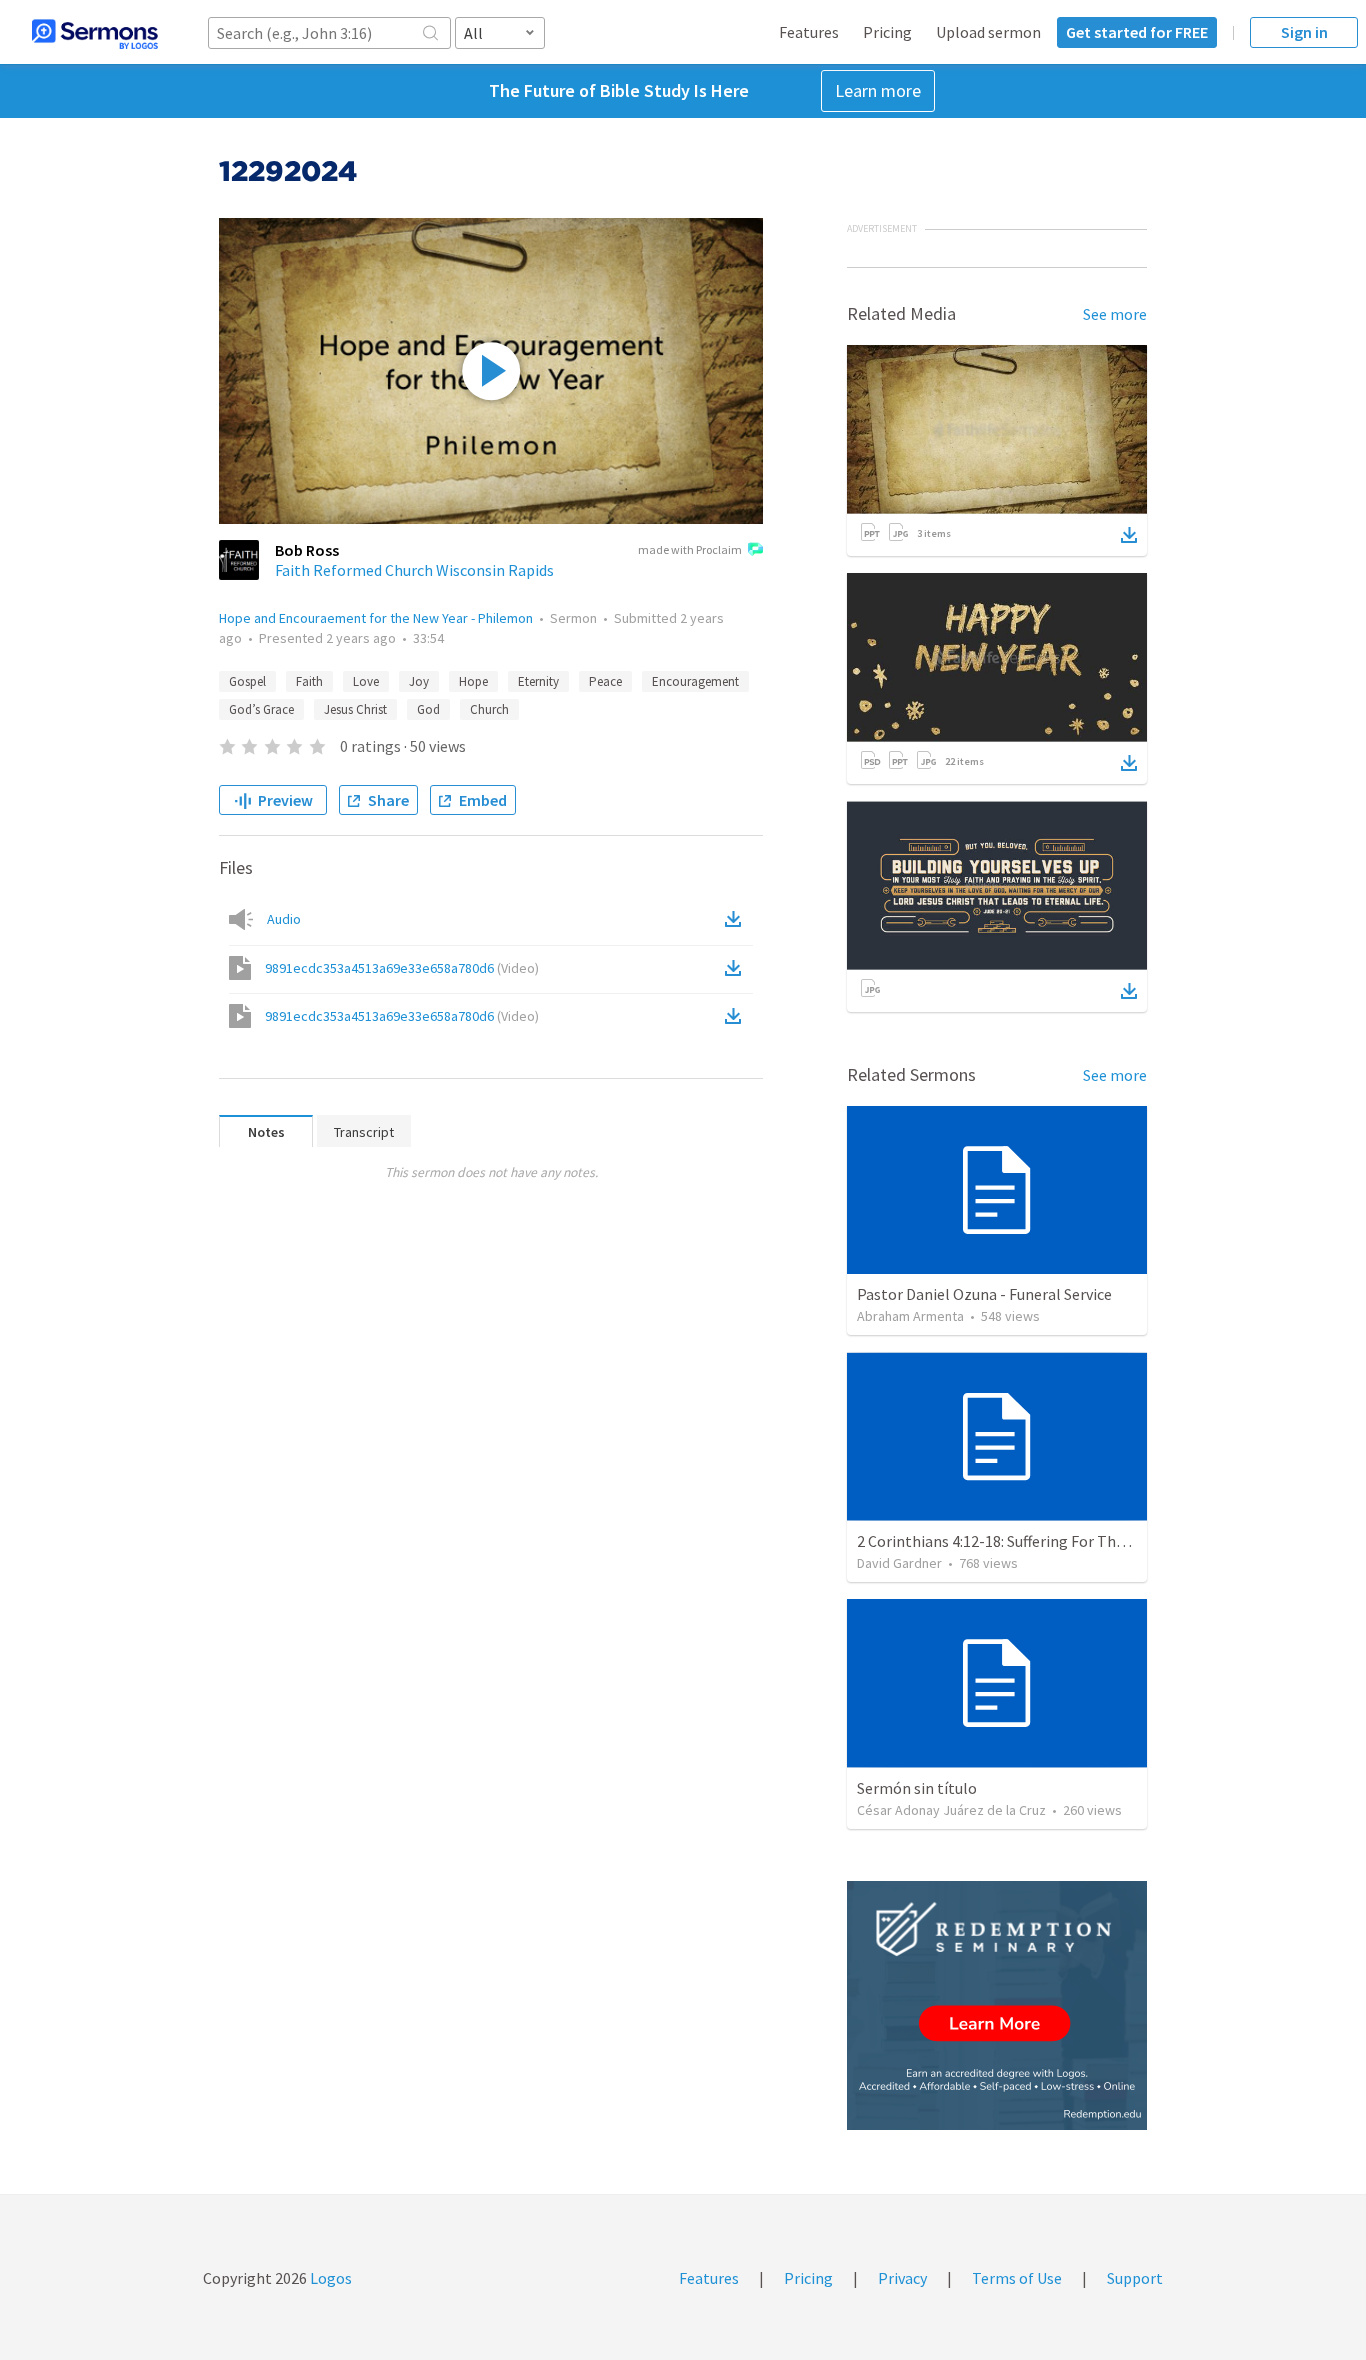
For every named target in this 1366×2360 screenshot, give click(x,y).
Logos (329, 2278)
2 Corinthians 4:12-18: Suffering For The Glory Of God (1035, 1541)
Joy (419, 681)
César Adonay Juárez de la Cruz (951, 1810)
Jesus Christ (355, 709)
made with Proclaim (690, 549)
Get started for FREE (1137, 32)
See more (1115, 314)
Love (366, 681)
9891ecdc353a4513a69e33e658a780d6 (402, 968)
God (428, 709)
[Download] (1129, 535)
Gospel (247, 681)
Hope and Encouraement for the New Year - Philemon (376, 618)
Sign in (1304, 32)
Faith (309, 681)
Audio (284, 919)
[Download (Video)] (737, 968)
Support (1135, 2278)
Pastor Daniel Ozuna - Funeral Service (984, 1294)
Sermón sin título (917, 1788)
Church (489, 709)
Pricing (887, 32)
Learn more (878, 90)
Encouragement (695, 681)
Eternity (538, 681)
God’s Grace (261, 709)
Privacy (902, 2278)
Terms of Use (1017, 2278)
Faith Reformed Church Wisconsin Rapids (414, 570)
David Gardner (899, 1563)
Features (809, 32)
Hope (473, 681)
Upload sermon (988, 32)
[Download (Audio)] (737, 919)
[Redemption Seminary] (997, 2005)
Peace (605, 681)
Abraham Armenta (910, 1316)
